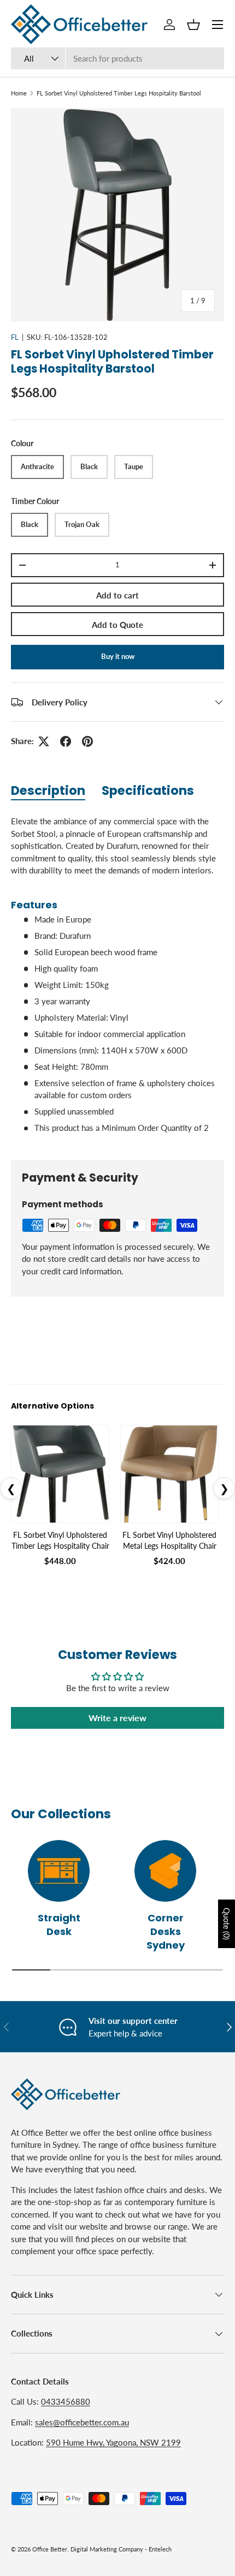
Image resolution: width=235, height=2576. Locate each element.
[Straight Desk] (59, 1871)
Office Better (50, 2549)
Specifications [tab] (148, 790)
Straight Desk (59, 1925)
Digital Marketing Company (107, 2549)
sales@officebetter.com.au (82, 2422)
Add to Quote (117, 625)
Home (19, 93)
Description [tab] (48, 790)
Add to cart (117, 595)
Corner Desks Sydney (166, 1931)
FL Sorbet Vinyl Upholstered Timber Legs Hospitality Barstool (119, 93)
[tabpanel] (117, 979)
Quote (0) (227, 1924)
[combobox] (117, 58)
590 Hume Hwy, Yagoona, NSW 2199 (113, 2442)
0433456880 (66, 2401)
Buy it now (118, 656)
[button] (193, 25)
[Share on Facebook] (66, 741)
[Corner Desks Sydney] (165, 1871)
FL (15, 337)
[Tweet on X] (44, 741)
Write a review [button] (117, 1718)
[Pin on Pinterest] (87, 741)
